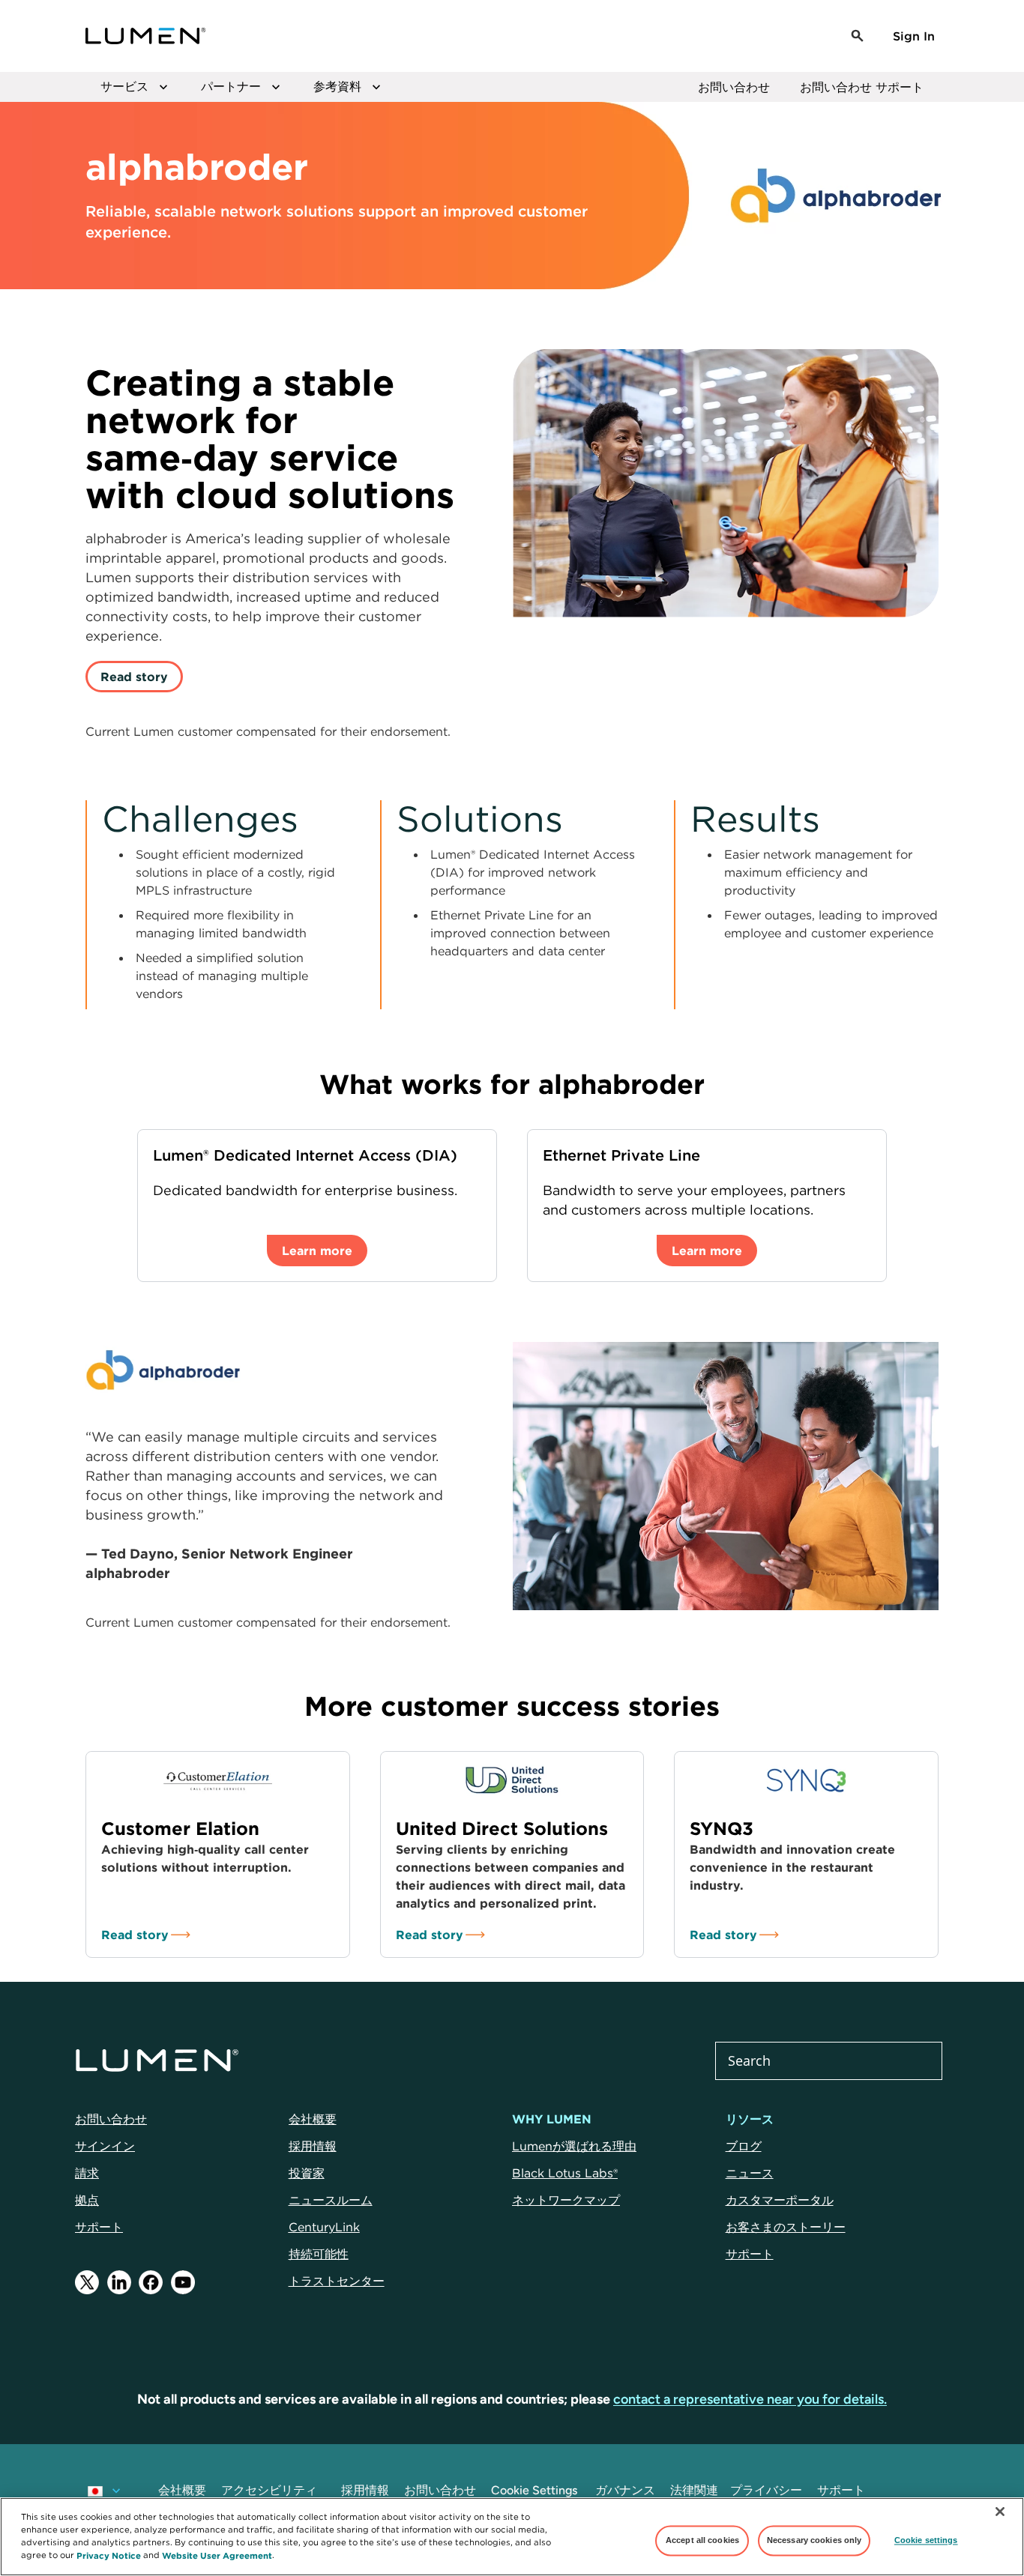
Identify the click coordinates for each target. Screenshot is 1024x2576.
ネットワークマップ (566, 2200)
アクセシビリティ (269, 2490)
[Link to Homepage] (145, 36)
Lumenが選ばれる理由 (574, 2146)
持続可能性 (319, 2254)
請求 (87, 2173)
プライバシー (766, 2490)
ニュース (750, 2173)
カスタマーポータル (780, 2200)
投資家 (307, 2173)
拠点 (87, 2200)
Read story (134, 677)
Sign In (914, 36)
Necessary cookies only (814, 2540)
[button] (858, 36)
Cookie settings (926, 2540)
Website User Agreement (217, 2555)
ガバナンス (625, 2490)
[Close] (1000, 2512)
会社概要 (313, 2119)
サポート (99, 2227)
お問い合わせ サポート (862, 87)
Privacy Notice (109, 2555)
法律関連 (694, 2490)
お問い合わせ (734, 87)
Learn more (317, 1251)
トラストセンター (337, 2281)
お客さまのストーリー (786, 2227)
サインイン (105, 2146)
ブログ (744, 2146)
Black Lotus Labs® (565, 2173)
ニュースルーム (331, 2200)
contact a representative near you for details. (750, 2399)
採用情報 (313, 2146)
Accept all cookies (702, 2540)
